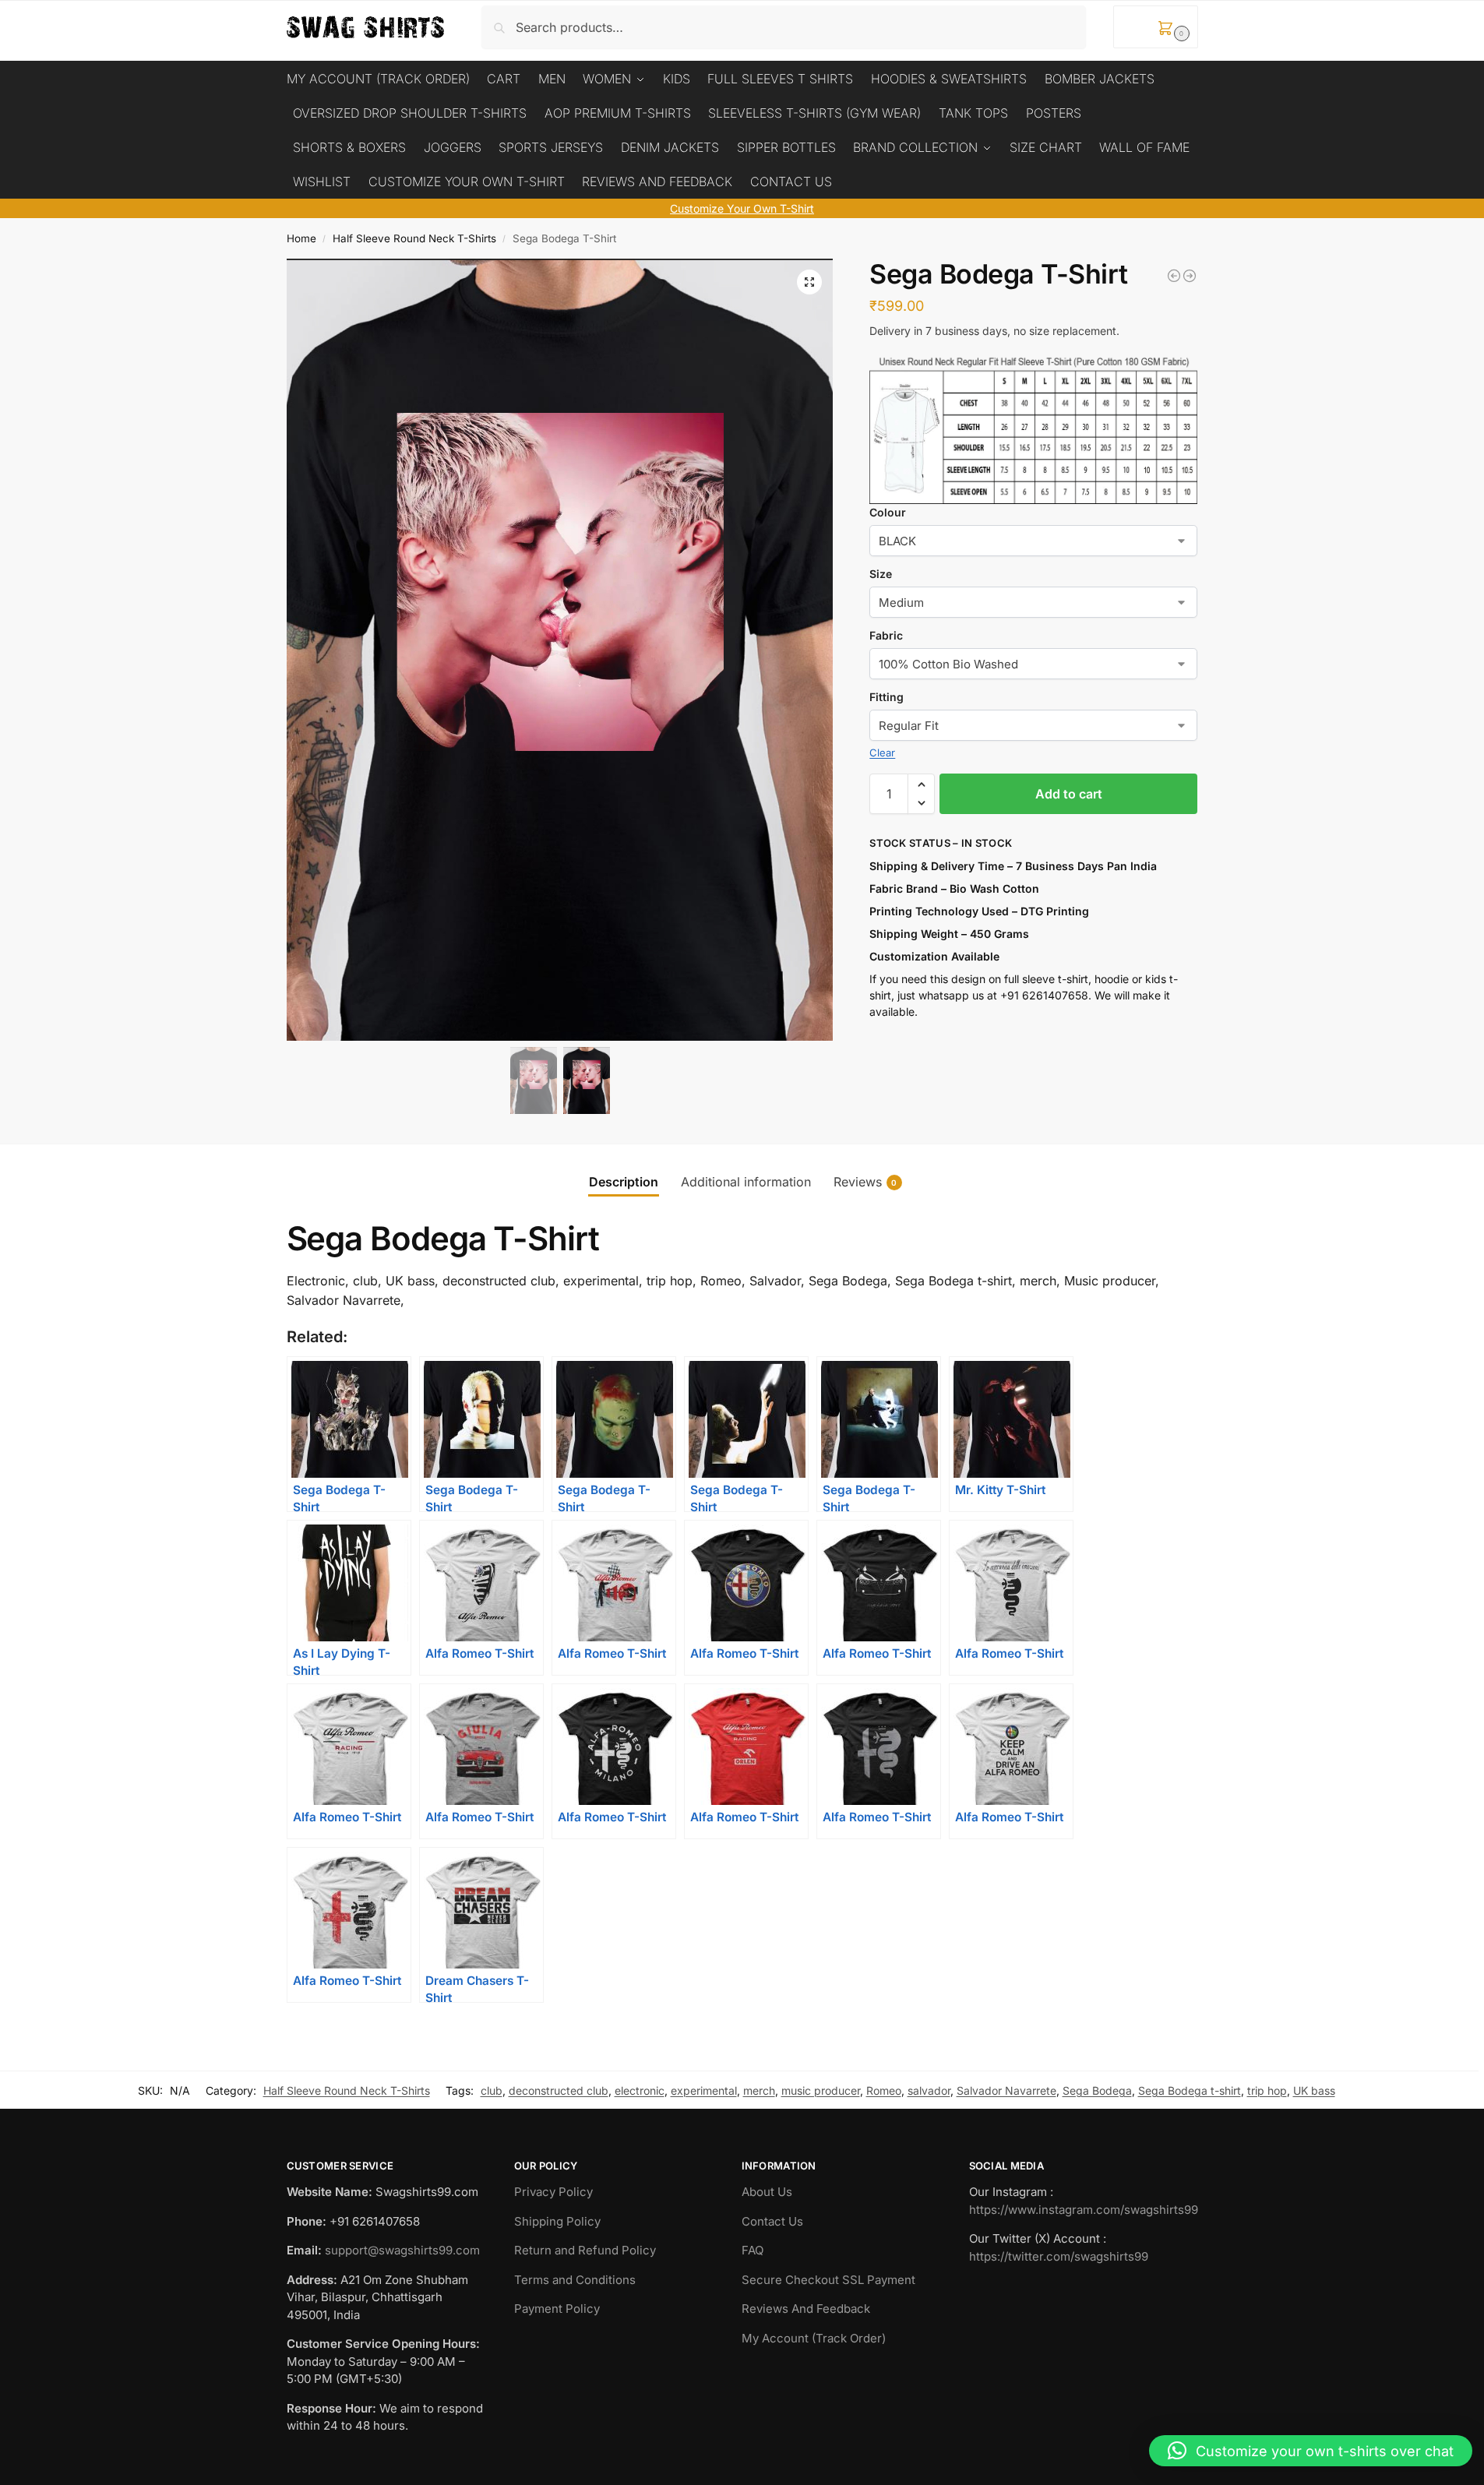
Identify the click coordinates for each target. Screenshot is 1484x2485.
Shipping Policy (557, 2221)
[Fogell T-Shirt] (1190, 276)
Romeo (884, 2090)
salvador (929, 2090)
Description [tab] (624, 1182)
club (492, 2090)
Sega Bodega (1097, 2090)
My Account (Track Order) (814, 2338)
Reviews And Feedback (806, 2309)
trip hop (1267, 2090)
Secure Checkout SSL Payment (828, 2280)
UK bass (1314, 2090)
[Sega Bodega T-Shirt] (1174, 276)
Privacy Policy (553, 2192)
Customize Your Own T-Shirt (742, 208)
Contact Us (772, 2221)
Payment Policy (557, 2309)
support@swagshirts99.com (402, 2250)
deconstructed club (559, 2090)
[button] (1156, 27)
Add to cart (1069, 794)
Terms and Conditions (575, 2280)
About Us (767, 2192)
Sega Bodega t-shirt (1190, 2090)
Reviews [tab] (865, 1182)
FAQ (753, 2250)
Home (301, 238)
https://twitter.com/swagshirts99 (1059, 2256)
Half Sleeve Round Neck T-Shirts (414, 238)
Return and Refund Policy (585, 2250)
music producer (821, 2090)
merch (759, 2090)
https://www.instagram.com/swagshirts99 (1084, 2210)
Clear (882, 753)
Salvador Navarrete (1006, 2090)
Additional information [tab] (746, 1182)
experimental (704, 2090)
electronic (640, 2090)
